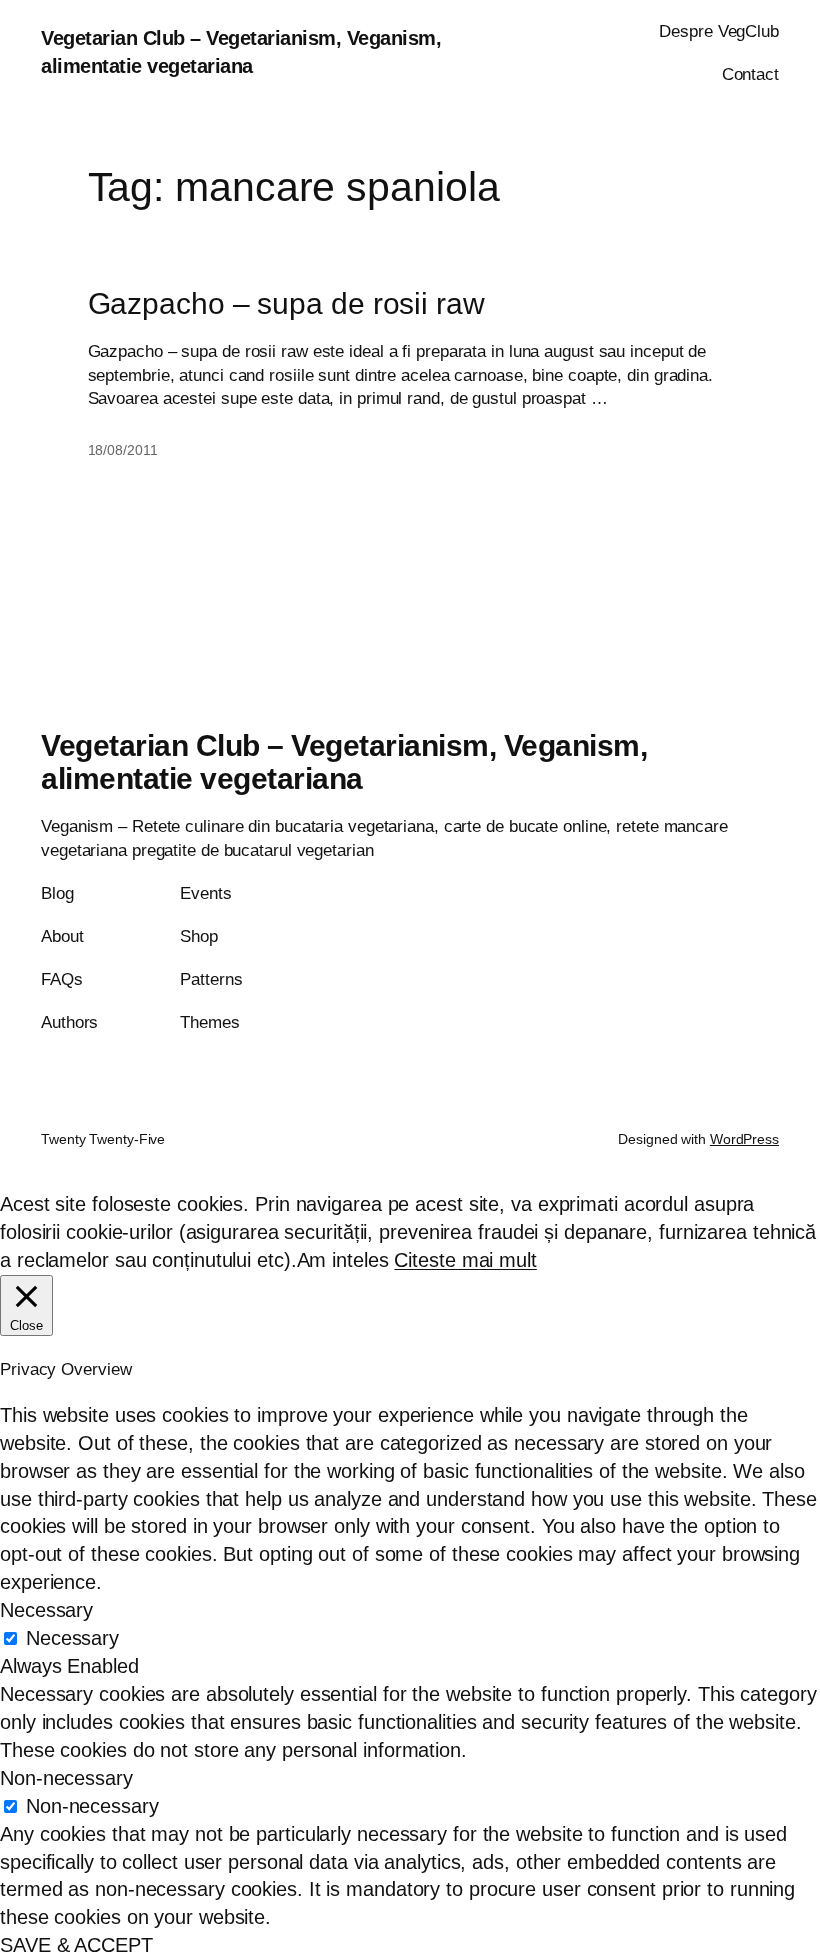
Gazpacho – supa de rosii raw (286, 303)
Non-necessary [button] (66, 1778)
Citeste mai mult (465, 1260)
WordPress (744, 1139)
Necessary (72, 1638)
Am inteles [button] (343, 1260)
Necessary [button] (46, 1610)
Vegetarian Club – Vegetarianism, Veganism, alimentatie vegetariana (344, 762)
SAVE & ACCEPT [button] (76, 1945)
